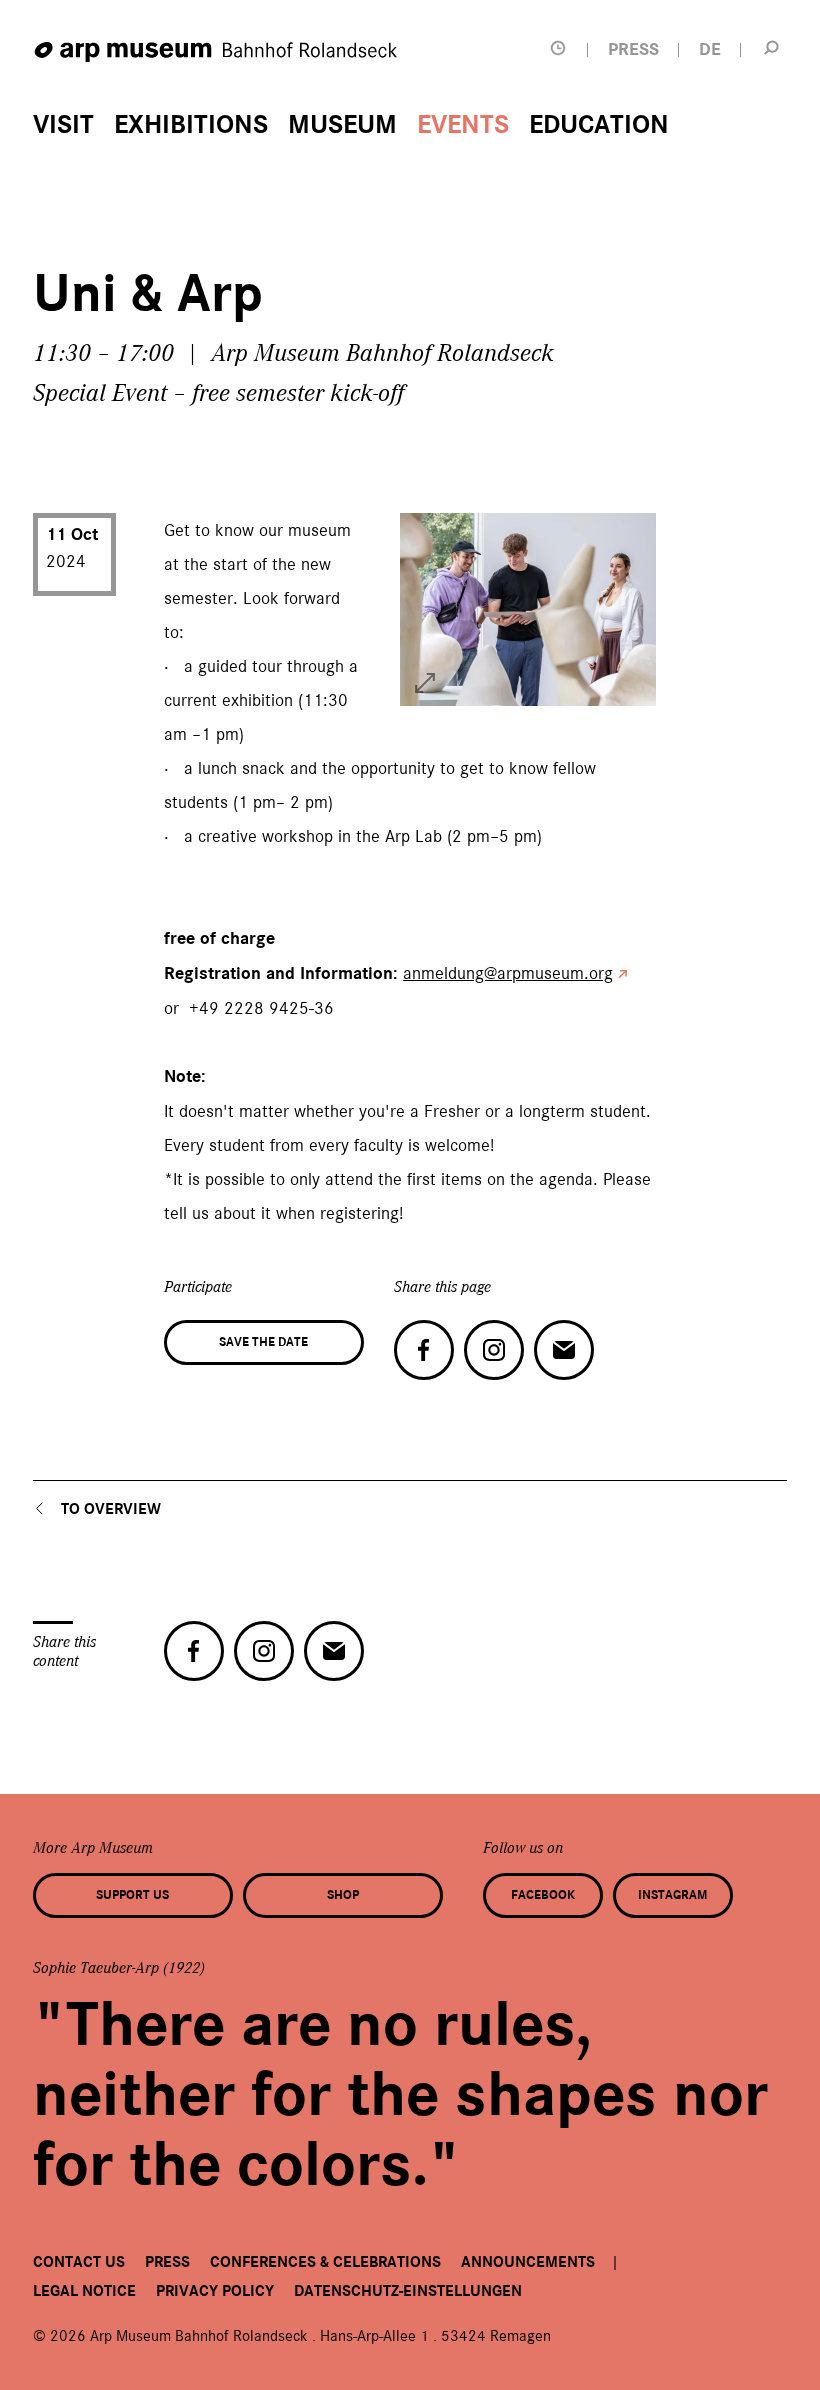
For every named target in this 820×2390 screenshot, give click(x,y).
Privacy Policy (215, 2291)
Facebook (543, 1895)
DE (710, 49)
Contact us (79, 2262)
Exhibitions (191, 125)
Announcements (528, 2262)
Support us (132, 1895)
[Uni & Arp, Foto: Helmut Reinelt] (425, 683)
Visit (63, 125)
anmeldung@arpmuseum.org (508, 973)
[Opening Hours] (558, 49)
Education (599, 125)
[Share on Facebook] (424, 1350)
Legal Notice (84, 2291)
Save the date (263, 1342)
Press (167, 2262)
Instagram (672, 1895)
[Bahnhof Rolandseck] (217, 52)
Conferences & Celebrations (325, 2262)
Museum (342, 125)
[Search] (771, 47)
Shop (343, 1895)
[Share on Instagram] (494, 1350)
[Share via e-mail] (564, 1350)
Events (463, 125)
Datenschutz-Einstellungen (408, 2291)
